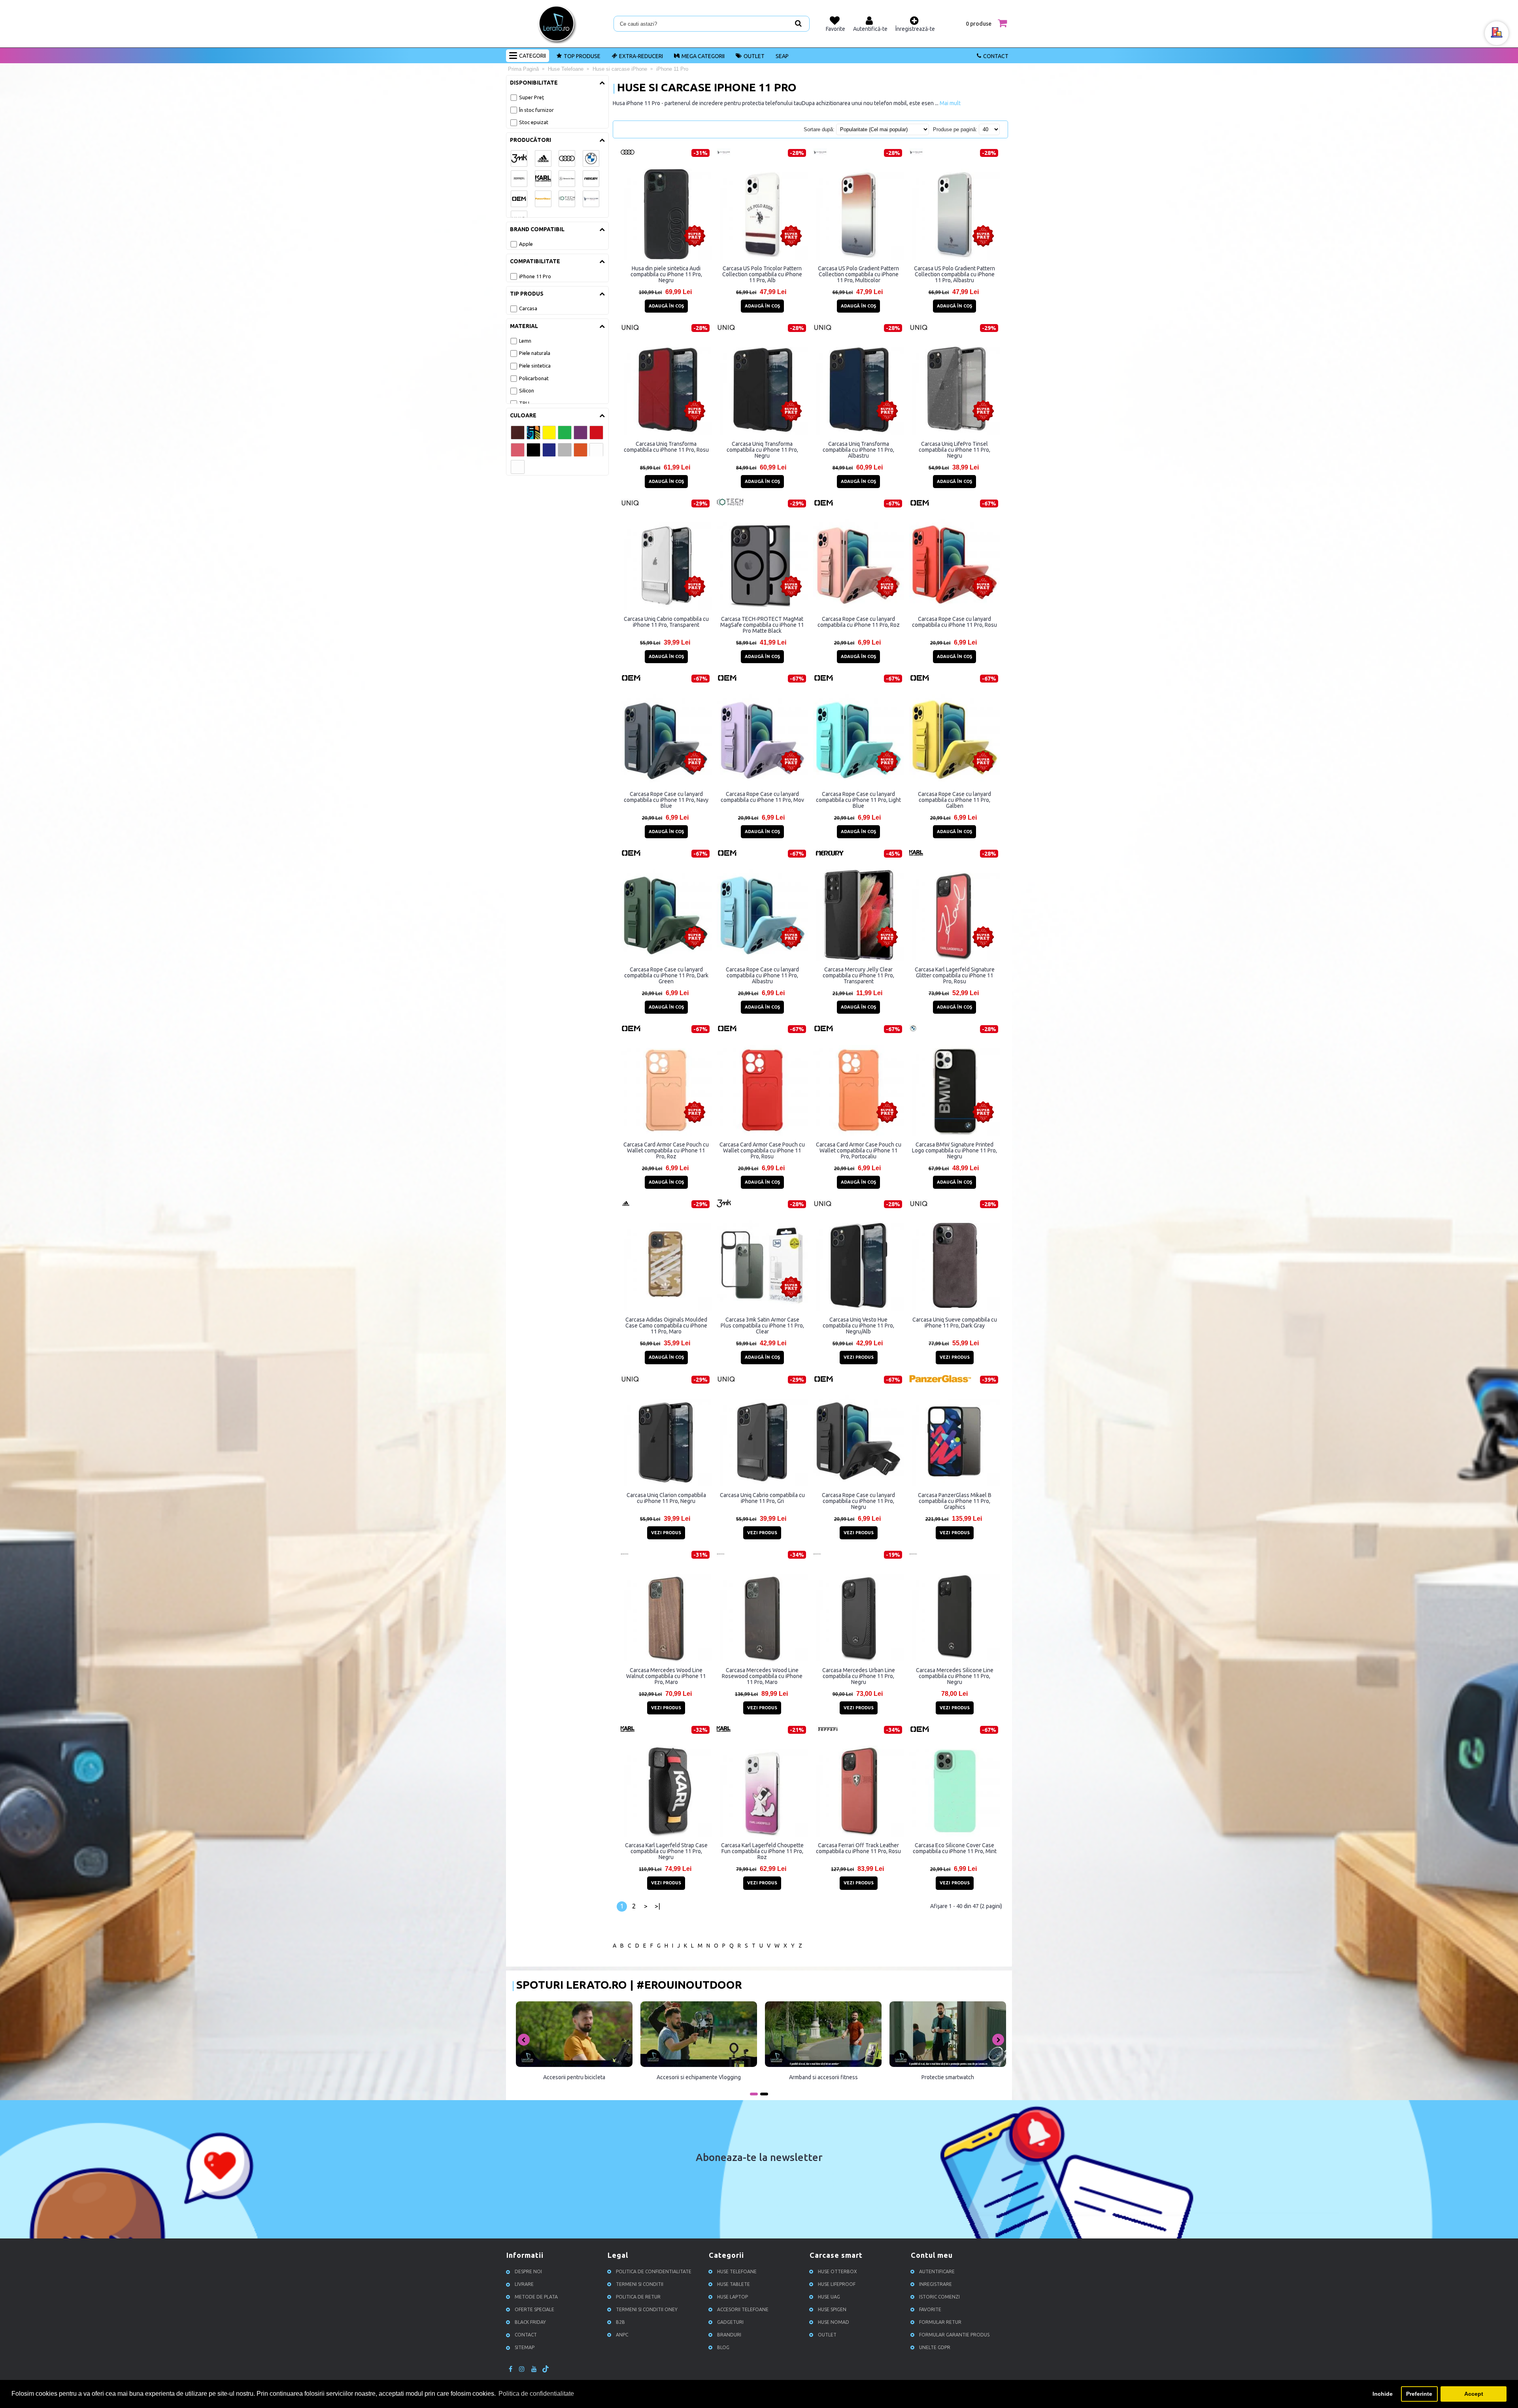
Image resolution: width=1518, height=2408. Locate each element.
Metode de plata (536, 2297)
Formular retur (940, 2322)
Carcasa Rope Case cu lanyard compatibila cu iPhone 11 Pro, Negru (858, 1501)
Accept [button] (1474, 2394)
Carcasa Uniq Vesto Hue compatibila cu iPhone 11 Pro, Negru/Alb (858, 1326)
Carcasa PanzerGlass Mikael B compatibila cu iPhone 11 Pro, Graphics (955, 1501)
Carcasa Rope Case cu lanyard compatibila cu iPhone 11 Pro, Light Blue (858, 800)
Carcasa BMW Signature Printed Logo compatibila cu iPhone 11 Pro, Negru (954, 1150)
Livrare (524, 2284)
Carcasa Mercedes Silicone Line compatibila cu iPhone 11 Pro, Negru (955, 1676)
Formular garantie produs (954, 2335)
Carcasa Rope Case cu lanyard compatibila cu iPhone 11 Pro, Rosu (954, 622)
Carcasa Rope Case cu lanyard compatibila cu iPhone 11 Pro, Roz (859, 622)
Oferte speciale (534, 2309)
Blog (723, 2347)
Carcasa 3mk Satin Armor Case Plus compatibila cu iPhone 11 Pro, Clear (762, 1326)
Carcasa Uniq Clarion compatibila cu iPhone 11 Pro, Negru (666, 1498)
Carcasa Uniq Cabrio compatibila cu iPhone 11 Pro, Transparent (666, 622)
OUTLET (754, 56)
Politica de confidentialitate (654, 2271)
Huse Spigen (832, 2309)
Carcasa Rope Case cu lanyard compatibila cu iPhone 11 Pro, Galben (954, 800)
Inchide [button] (1383, 2394)
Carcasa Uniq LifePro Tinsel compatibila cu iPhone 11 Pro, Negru (954, 450)
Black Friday (530, 2322)
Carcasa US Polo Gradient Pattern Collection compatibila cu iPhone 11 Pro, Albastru (954, 274)
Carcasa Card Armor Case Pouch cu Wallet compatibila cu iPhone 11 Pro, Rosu (762, 1150)
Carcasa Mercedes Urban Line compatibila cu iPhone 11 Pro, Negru (859, 1676)
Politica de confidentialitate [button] (536, 2394)
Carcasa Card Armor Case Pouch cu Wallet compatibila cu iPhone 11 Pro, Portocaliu (859, 1150)
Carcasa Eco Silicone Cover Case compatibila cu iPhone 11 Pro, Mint (955, 1848)
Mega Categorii (703, 56)
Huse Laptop (733, 2297)
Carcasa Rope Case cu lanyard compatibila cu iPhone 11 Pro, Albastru (762, 975)
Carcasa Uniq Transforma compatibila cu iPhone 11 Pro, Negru (762, 450)
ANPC (622, 2335)
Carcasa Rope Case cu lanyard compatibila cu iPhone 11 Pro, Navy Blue (666, 800)
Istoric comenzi (939, 2297)
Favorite (930, 2309)
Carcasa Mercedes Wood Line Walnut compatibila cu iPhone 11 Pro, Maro (666, 1676)
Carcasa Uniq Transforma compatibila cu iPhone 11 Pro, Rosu (666, 447)
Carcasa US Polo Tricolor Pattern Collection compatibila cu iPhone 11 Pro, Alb (762, 274)
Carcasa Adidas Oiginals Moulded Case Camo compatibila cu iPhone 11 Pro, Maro (666, 1326)
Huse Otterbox (837, 2271)
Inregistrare (936, 2284)
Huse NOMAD (834, 2322)
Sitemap (525, 2347)
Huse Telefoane (737, 2271)
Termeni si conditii (640, 2284)
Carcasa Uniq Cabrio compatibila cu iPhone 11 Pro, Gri (762, 1498)
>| (657, 1906)
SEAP (782, 56)
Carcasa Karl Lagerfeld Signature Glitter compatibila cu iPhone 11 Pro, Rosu (955, 975)
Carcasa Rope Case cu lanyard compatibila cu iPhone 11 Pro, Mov (762, 797)
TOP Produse (582, 56)
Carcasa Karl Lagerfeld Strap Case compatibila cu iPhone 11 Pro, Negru (666, 1851)
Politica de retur (638, 2297)
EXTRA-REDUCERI (641, 56)
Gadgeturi (730, 2322)
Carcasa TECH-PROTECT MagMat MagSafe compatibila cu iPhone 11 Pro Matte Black (762, 625)
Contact (996, 56)
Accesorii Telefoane (743, 2309)
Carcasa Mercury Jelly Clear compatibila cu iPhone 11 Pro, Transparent (858, 975)
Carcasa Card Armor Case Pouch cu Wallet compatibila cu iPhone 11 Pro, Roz (666, 1150)
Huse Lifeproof (837, 2284)
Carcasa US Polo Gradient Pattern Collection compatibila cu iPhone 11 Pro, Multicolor (858, 274)
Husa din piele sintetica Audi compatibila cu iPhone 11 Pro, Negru (666, 274)
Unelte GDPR (935, 2347)
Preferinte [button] (1419, 2394)
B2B (620, 2322)
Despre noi (528, 2271)
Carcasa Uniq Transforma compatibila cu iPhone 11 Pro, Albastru (858, 450)
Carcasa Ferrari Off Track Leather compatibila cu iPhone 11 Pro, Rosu (858, 1848)
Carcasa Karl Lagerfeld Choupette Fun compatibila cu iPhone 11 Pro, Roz (762, 1851)
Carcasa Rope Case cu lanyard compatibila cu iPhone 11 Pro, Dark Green (666, 975)
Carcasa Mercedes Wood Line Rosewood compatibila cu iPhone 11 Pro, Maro (762, 1676)
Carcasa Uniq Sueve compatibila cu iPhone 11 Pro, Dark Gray (955, 1323)
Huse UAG (829, 2297)
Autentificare (937, 2271)
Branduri (729, 2335)
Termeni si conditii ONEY (647, 2309)
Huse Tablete (734, 2284)
